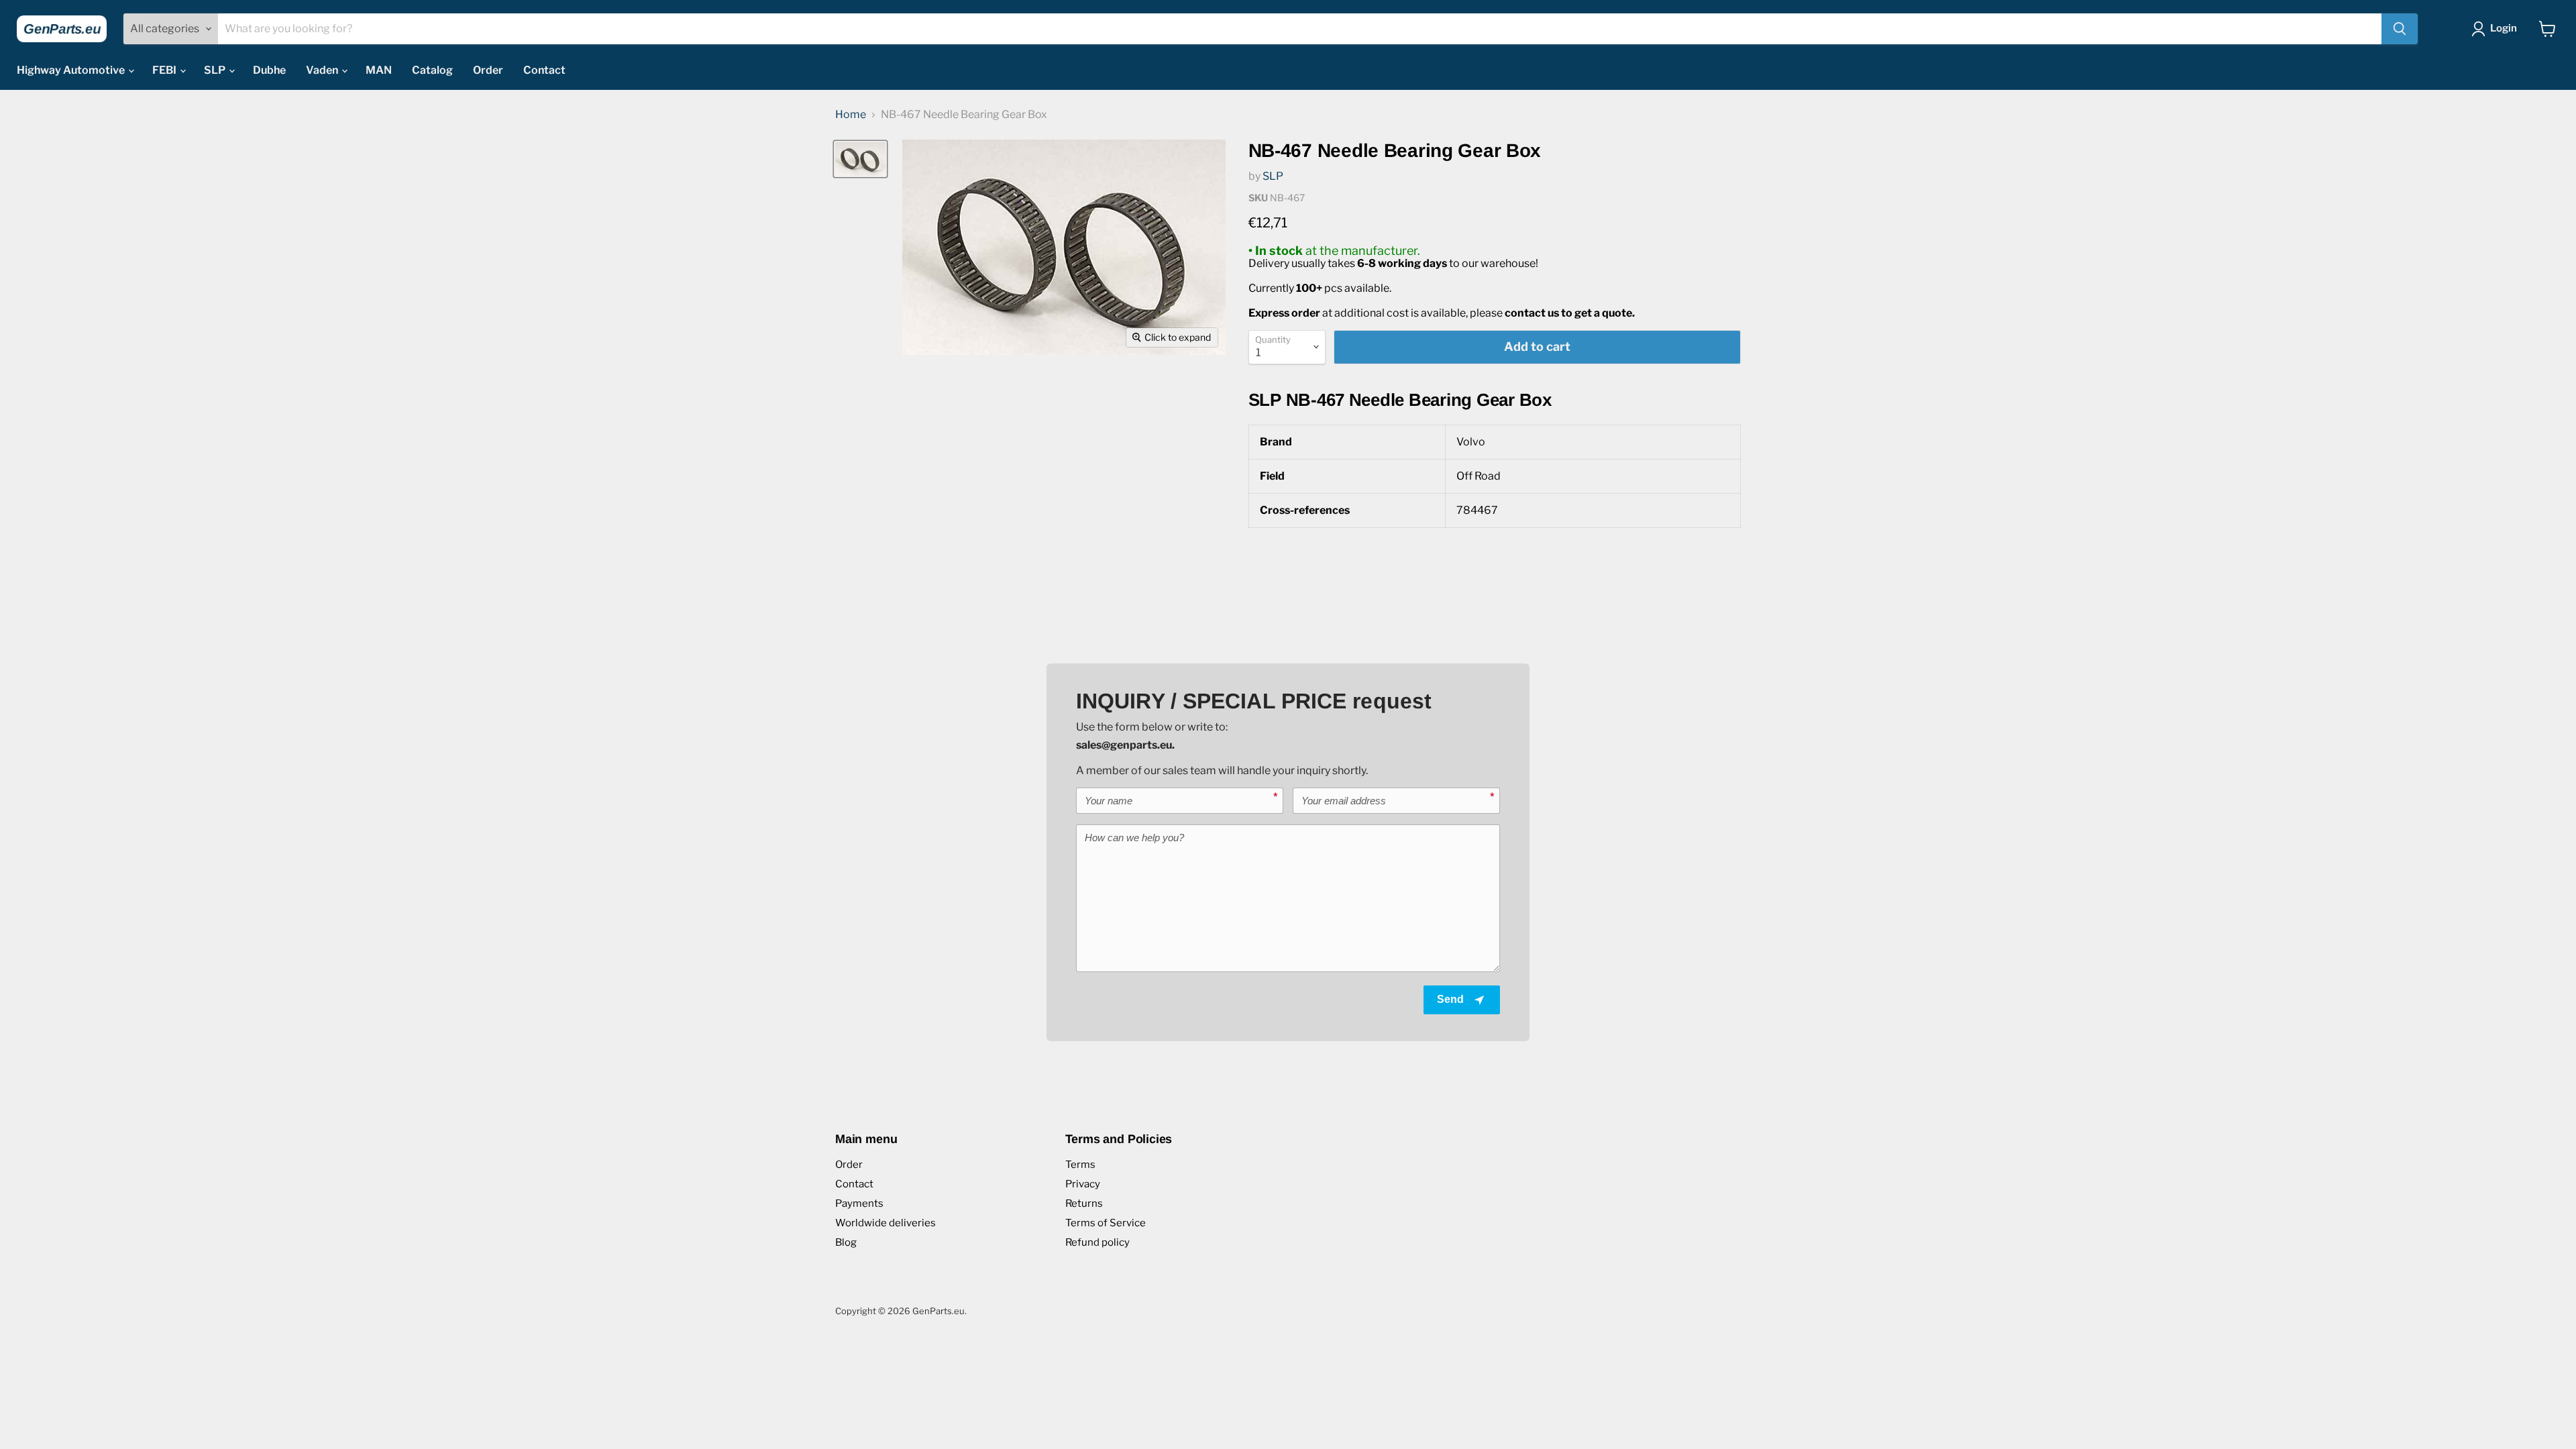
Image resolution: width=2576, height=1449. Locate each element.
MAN (379, 70)
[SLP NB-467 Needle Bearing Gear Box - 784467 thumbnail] (860, 159)
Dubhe (269, 70)
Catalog (432, 70)
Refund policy (1097, 1242)
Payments (859, 1203)
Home (851, 115)
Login (2504, 28)
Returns (1084, 1203)
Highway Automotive (72, 70)
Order (488, 70)
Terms (1080, 1165)
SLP (216, 70)
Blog (846, 1242)
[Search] (2400, 29)
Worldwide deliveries (885, 1223)
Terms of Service (1106, 1223)
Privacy (1083, 1184)
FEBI (165, 70)
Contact (544, 70)
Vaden (323, 70)
